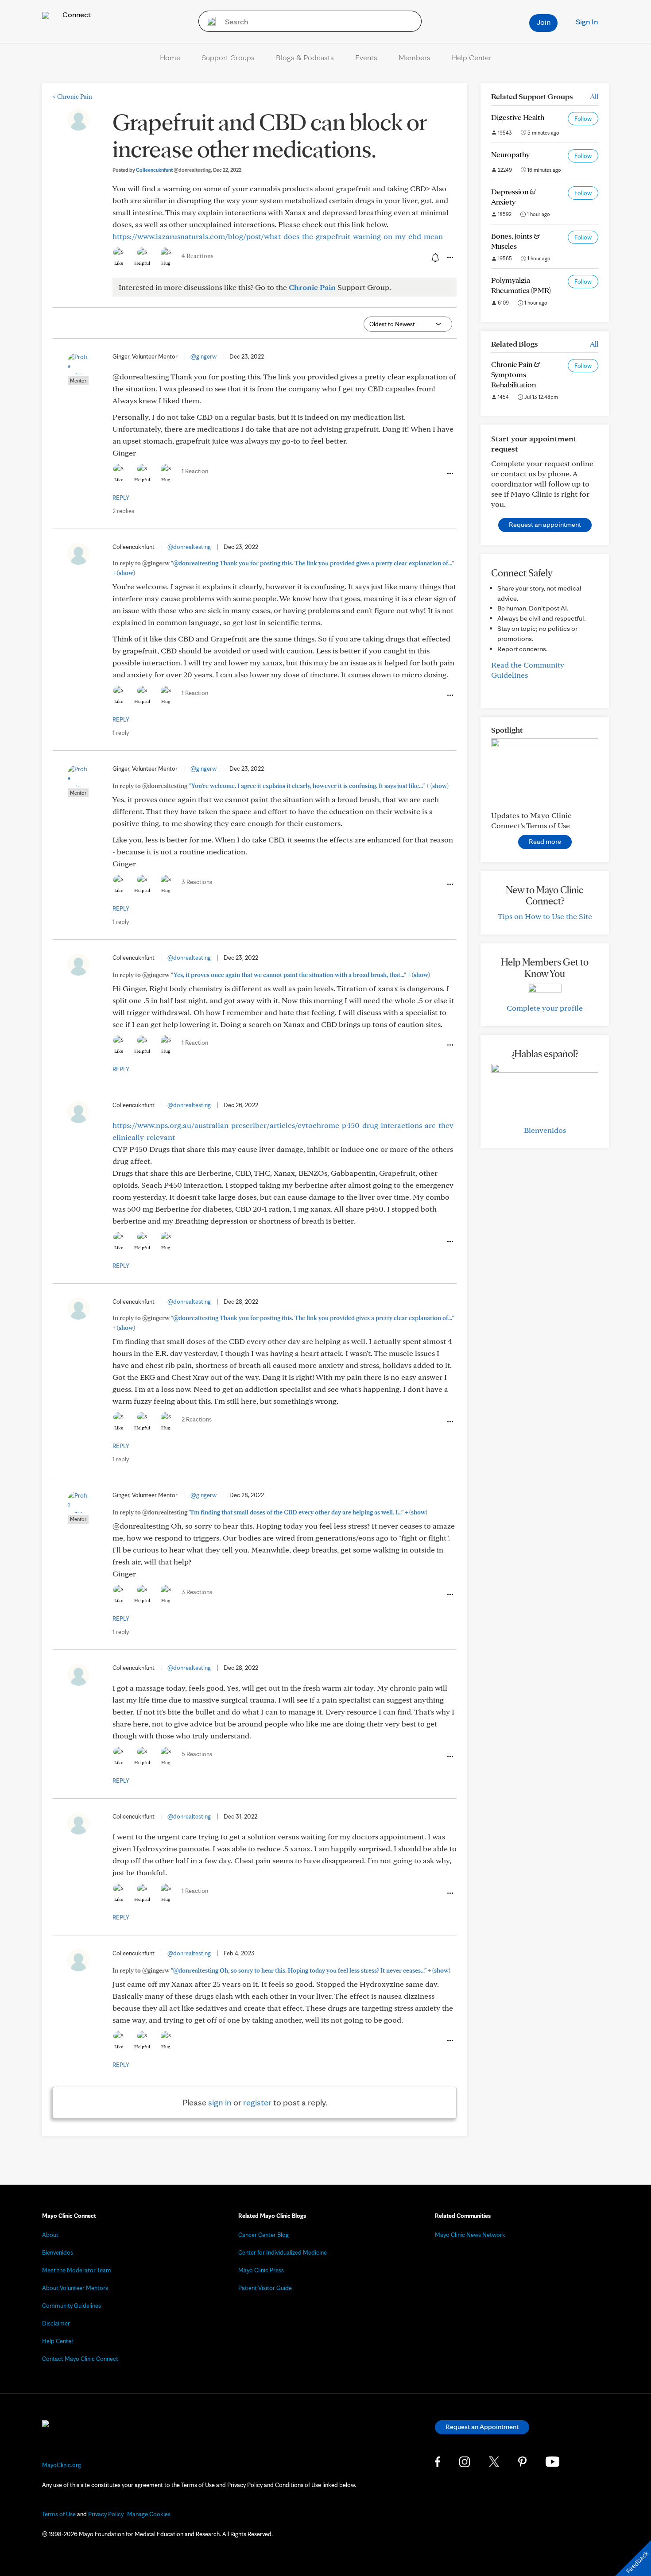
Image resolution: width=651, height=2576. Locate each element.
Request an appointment (545, 524)
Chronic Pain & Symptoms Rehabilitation (516, 374)
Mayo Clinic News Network (470, 2235)
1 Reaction (195, 471)
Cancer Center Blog (263, 2235)
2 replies (123, 511)
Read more (545, 841)
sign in (220, 2102)
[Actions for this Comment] (449, 474)
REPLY (121, 498)
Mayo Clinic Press (261, 2270)
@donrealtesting (189, 547)
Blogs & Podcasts (305, 57)
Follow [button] (583, 119)
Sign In (587, 21)
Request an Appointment (482, 2427)
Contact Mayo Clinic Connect (80, 2359)
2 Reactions (197, 1419)
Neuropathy (510, 154)
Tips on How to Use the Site (545, 916)
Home (170, 57)
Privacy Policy (106, 2514)
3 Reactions (197, 882)
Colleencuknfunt (173, 170)
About (50, 2235)
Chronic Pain (72, 97)
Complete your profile (545, 1008)
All (594, 96)
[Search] (208, 21)
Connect (76, 14)
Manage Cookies (149, 2514)
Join (544, 22)
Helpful (142, 263)
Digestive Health (518, 117)
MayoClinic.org (62, 2465)
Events (366, 57)
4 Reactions (198, 256)
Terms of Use (59, 2514)
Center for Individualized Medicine (283, 2252)
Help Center (472, 57)
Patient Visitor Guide (265, 2288)
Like (119, 263)
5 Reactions (197, 1754)
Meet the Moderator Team (77, 2270)
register (257, 2102)
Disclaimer (56, 2323)
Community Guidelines (72, 2306)
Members (415, 57)
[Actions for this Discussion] (449, 258)
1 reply (121, 733)
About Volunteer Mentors (75, 2288)
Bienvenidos (545, 1130)
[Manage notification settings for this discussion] (434, 257)
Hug (166, 263)
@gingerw (203, 356)
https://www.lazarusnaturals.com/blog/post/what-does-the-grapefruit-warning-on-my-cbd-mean (278, 236)
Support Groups (228, 57)
